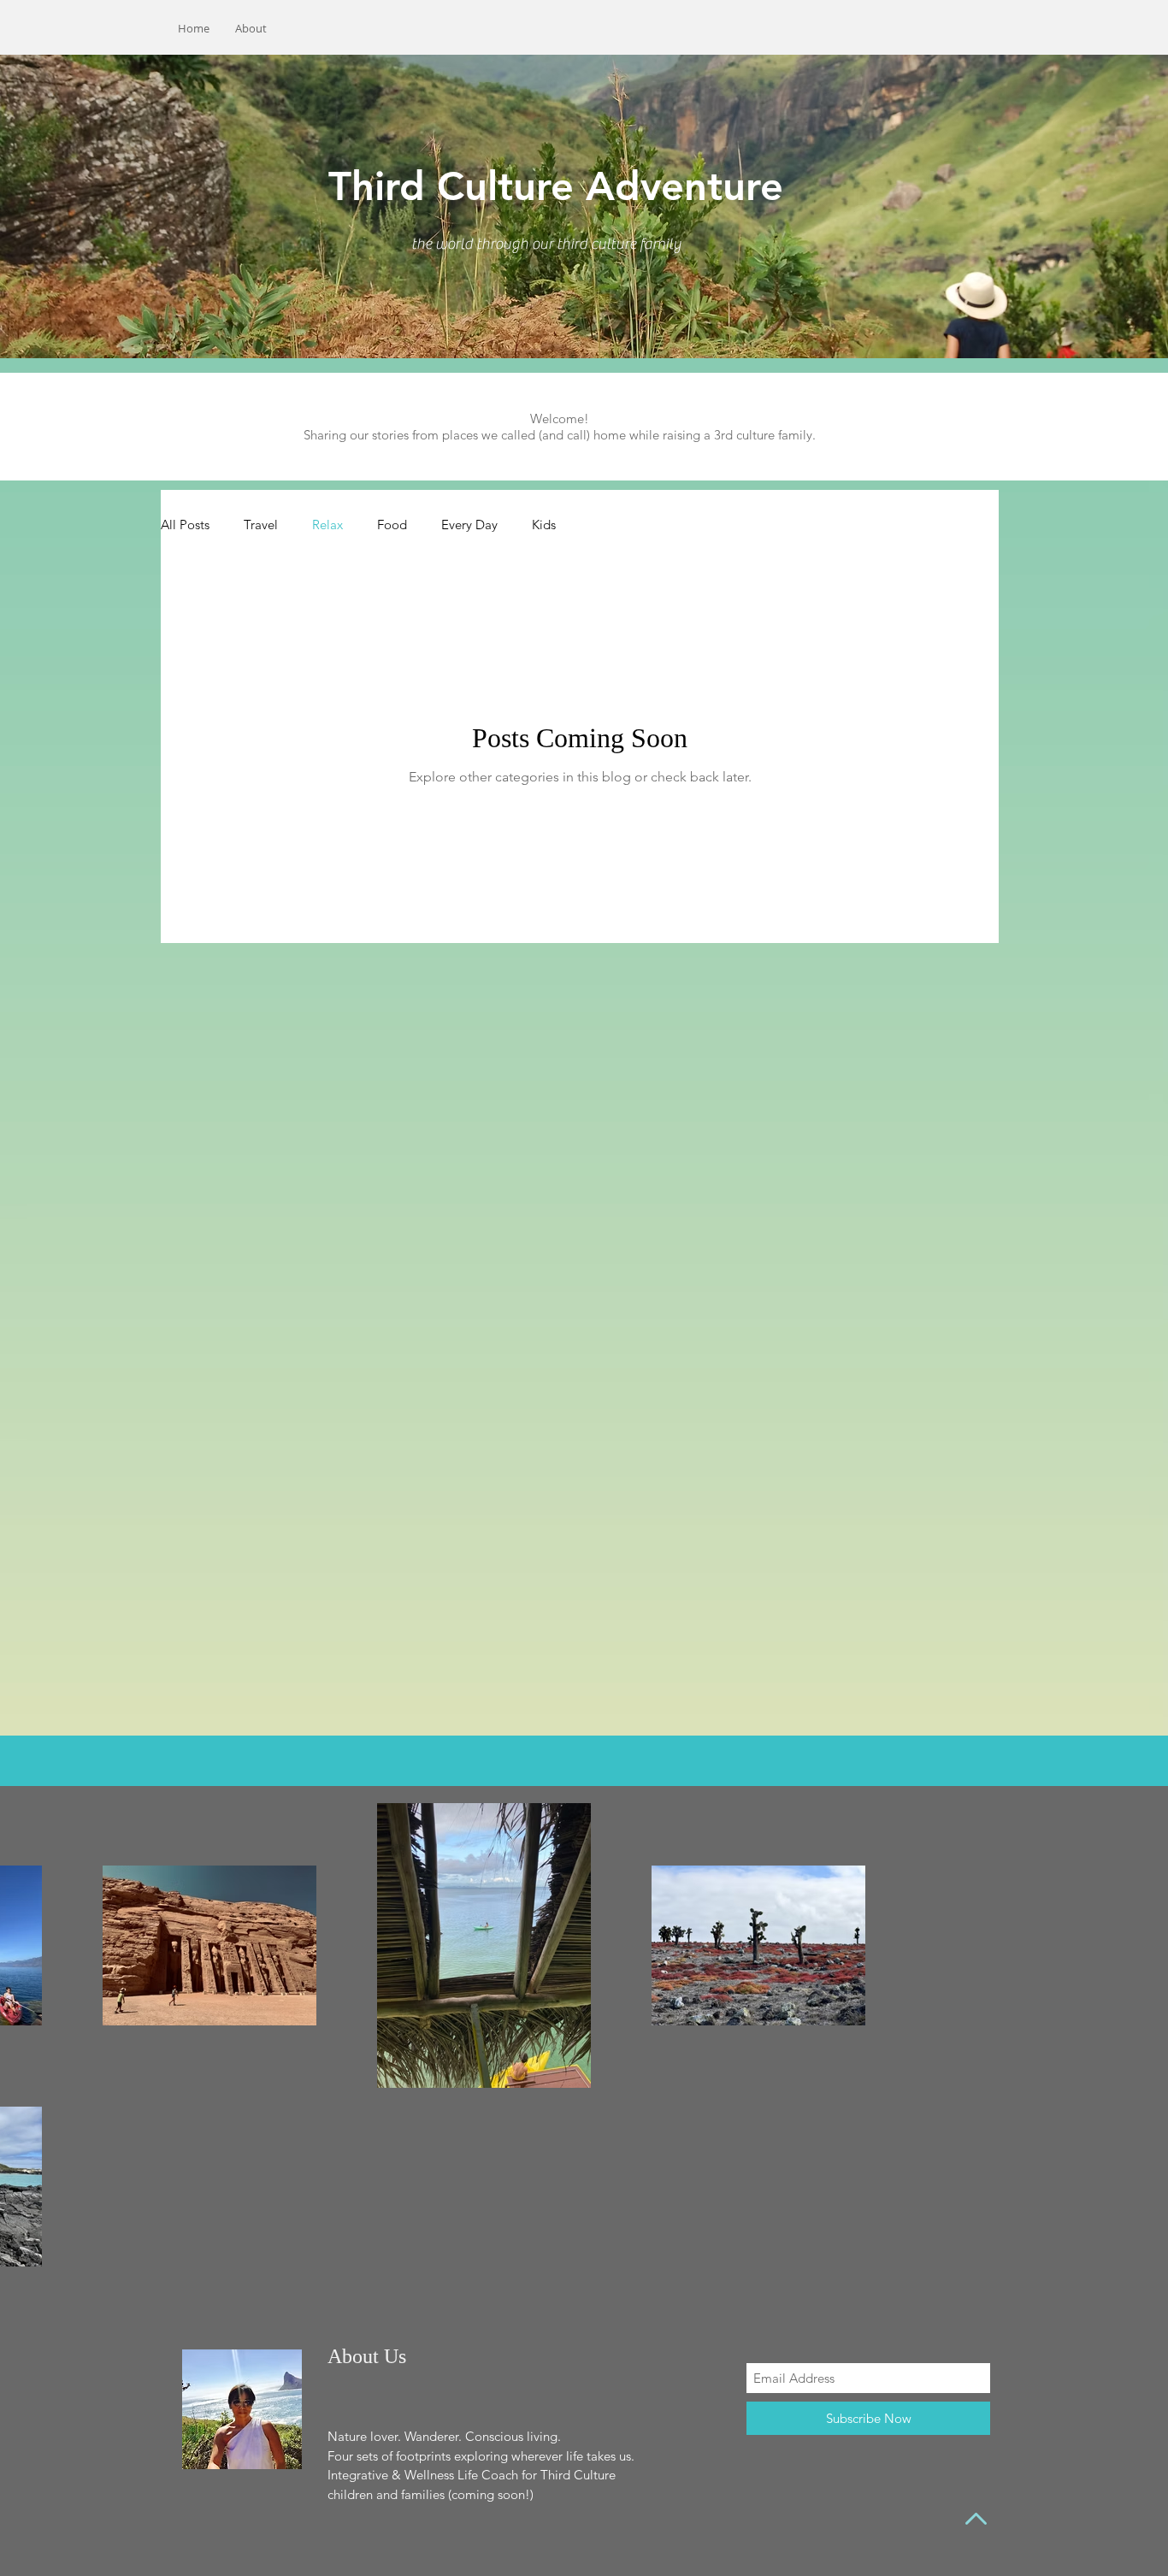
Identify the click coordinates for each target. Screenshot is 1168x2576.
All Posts (185, 525)
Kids (544, 525)
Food (392, 525)
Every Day (469, 525)
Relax (327, 525)
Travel (261, 525)
